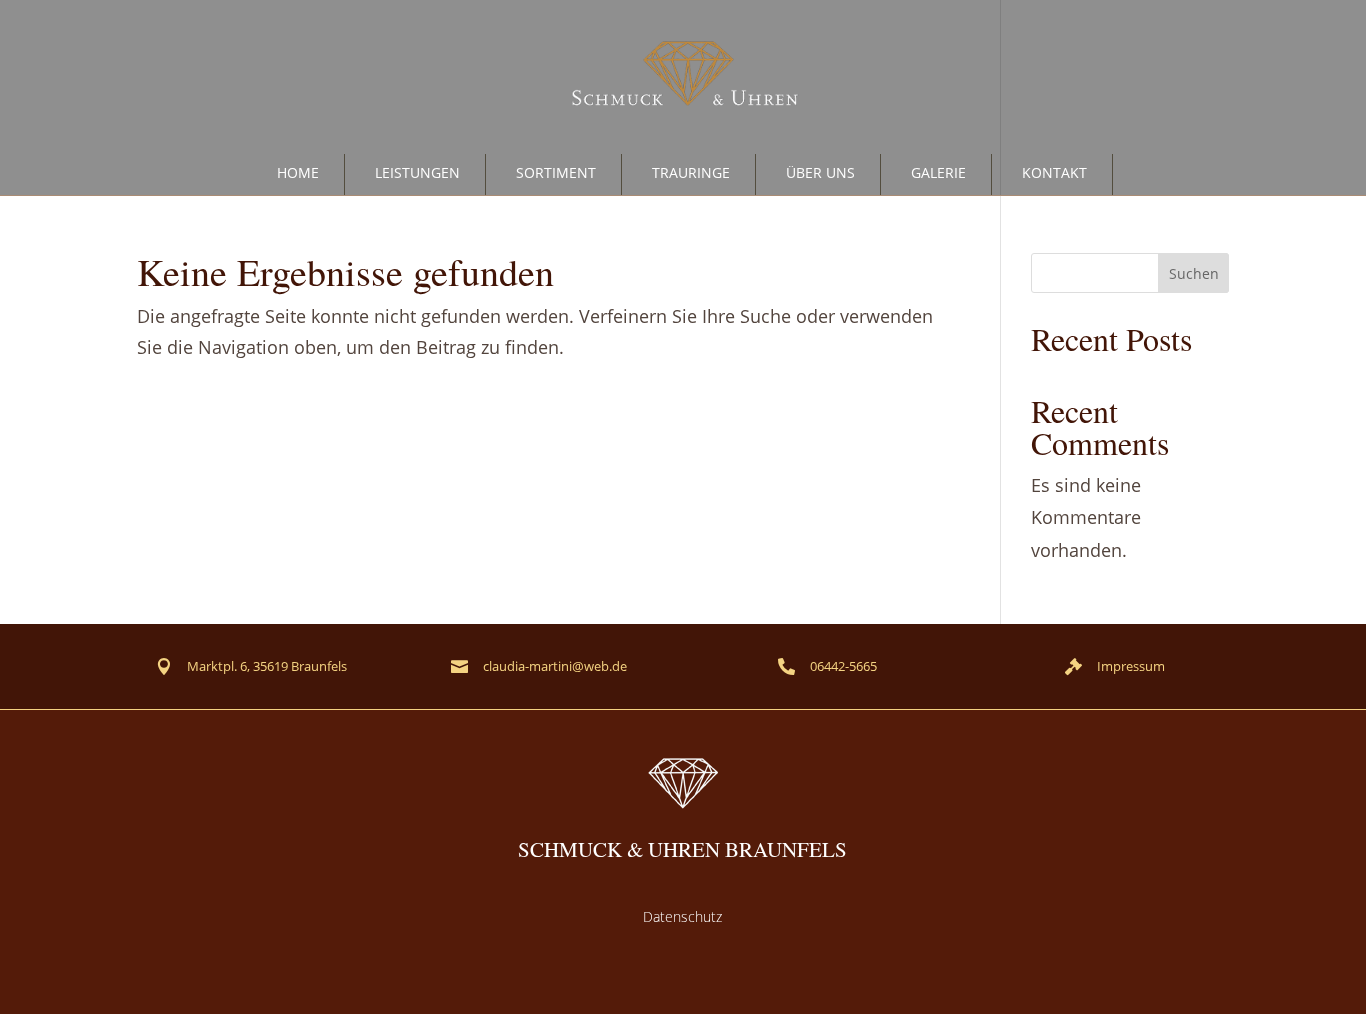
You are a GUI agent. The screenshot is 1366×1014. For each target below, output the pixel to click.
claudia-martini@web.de (555, 666)
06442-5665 (843, 666)
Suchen (1194, 273)
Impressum (1131, 666)
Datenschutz (682, 916)
